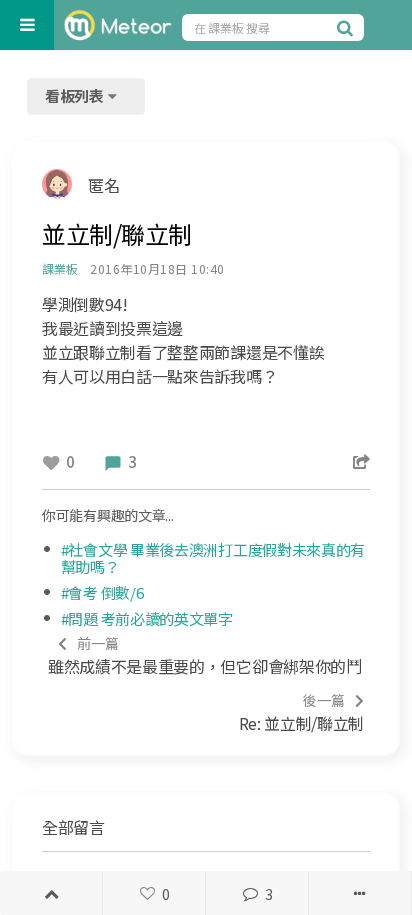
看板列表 (76, 95)
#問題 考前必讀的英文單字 (147, 618)
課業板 (59, 268)
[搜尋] (348, 27)
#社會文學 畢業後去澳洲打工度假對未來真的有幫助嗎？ (213, 558)
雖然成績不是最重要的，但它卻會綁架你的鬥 (205, 655)
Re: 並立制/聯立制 (301, 712)
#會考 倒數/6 (102, 592)
